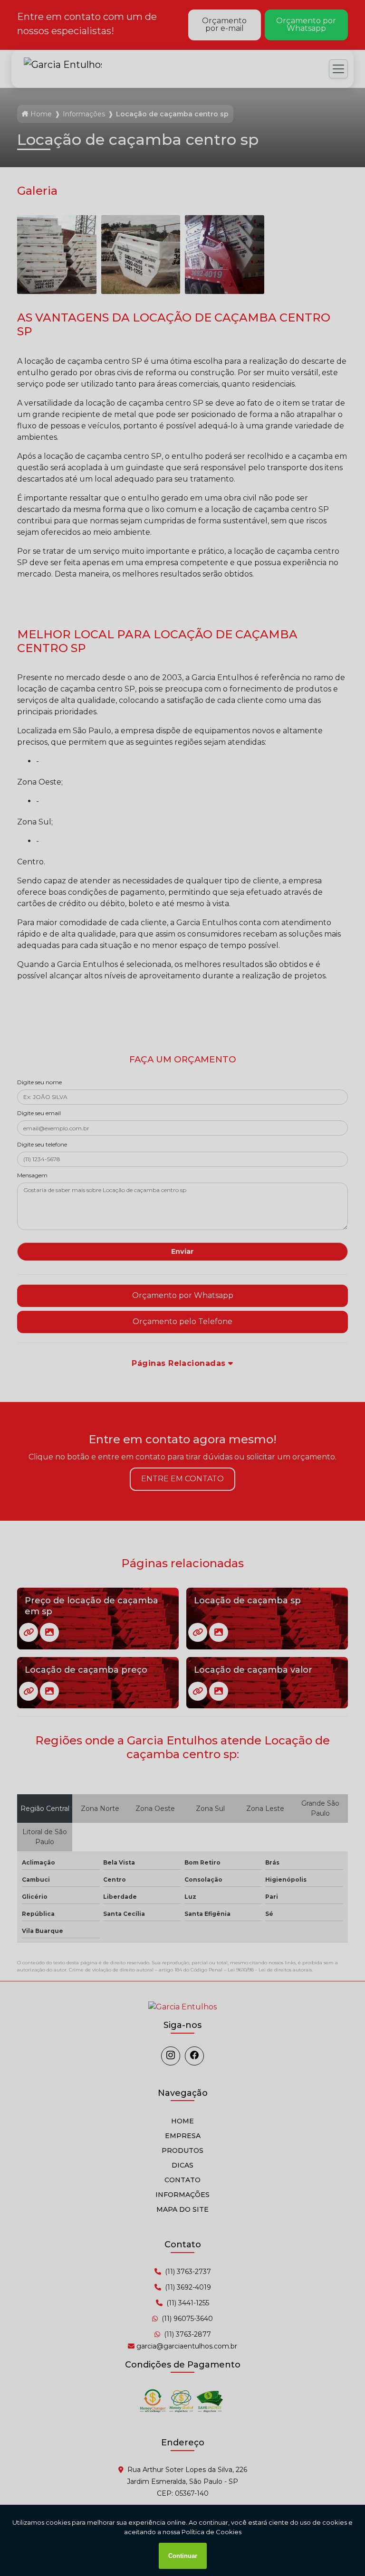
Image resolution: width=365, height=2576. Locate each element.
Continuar (183, 2556)
